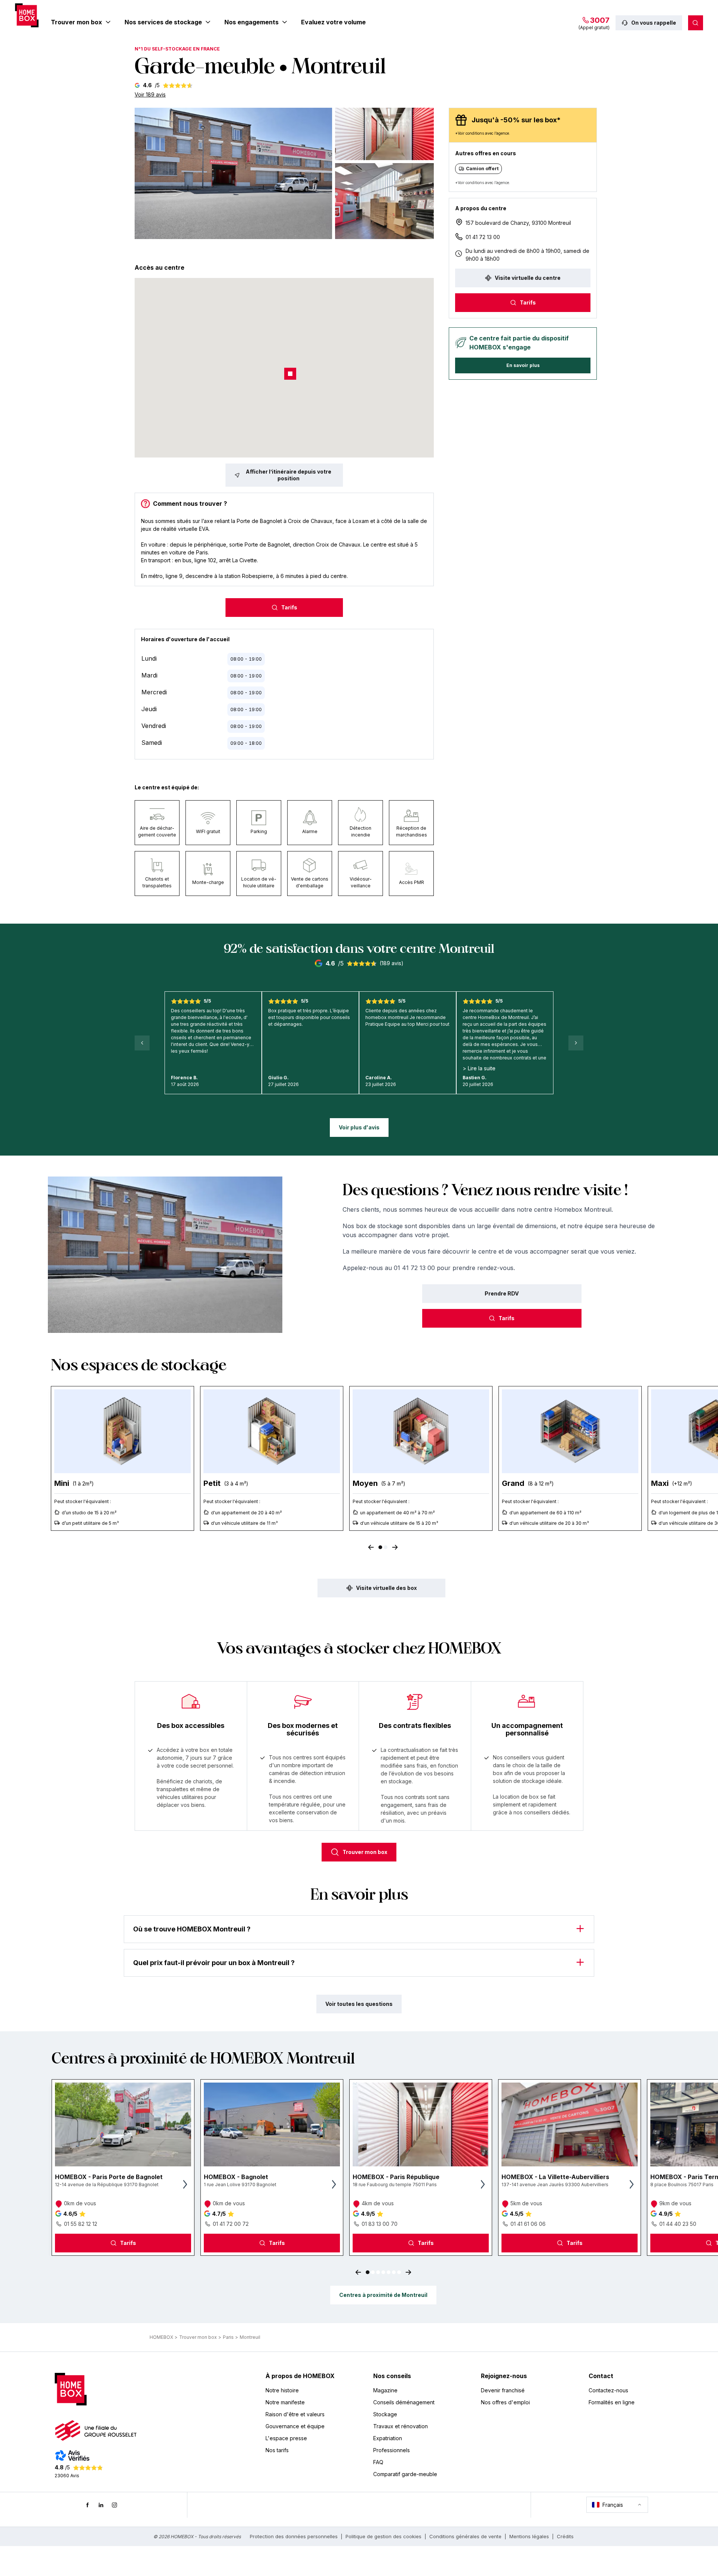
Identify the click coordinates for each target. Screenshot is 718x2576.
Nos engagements (251, 22)
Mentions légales (529, 2536)
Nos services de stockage (163, 22)
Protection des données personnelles (294, 2536)
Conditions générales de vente (465, 2536)
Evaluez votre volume (333, 22)
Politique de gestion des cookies (383, 2536)
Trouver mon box (76, 22)
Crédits (565, 2536)
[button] (233, 173)
